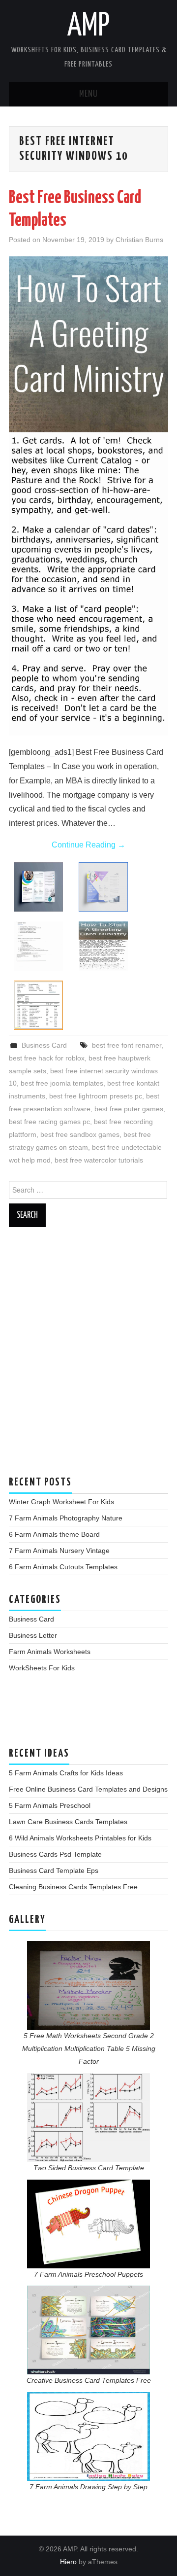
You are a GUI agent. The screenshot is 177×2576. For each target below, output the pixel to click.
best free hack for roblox (47, 1058)
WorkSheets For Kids (42, 1668)
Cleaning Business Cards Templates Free (73, 1887)
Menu (88, 94)
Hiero (68, 2562)
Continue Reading (88, 845)
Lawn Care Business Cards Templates (68, 1822)
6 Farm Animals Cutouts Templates (63, 1567)
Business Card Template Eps (54, 1870)
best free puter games (129, 1109)
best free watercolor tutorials (99, 1160)
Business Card (44, 1045)
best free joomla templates (62, 1083)
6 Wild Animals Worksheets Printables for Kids (80, 1838)
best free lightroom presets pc (96, 1096)
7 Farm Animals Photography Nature (66, 1518)
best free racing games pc (49, 1122)
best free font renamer (127, 1045)
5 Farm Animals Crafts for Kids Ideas (66, 1773)
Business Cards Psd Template (55, 1854)
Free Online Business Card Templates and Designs (88, 1789)
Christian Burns (139, 240)
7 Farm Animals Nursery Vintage (59, 1551)
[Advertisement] (88, 1356)
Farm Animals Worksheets (50, 1652)
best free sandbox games (80, 1134)
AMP (88, 27)
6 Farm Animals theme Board (54, 1534)
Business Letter (33, 1635)
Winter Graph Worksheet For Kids (61, 1502)
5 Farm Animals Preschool (50, 1805)
